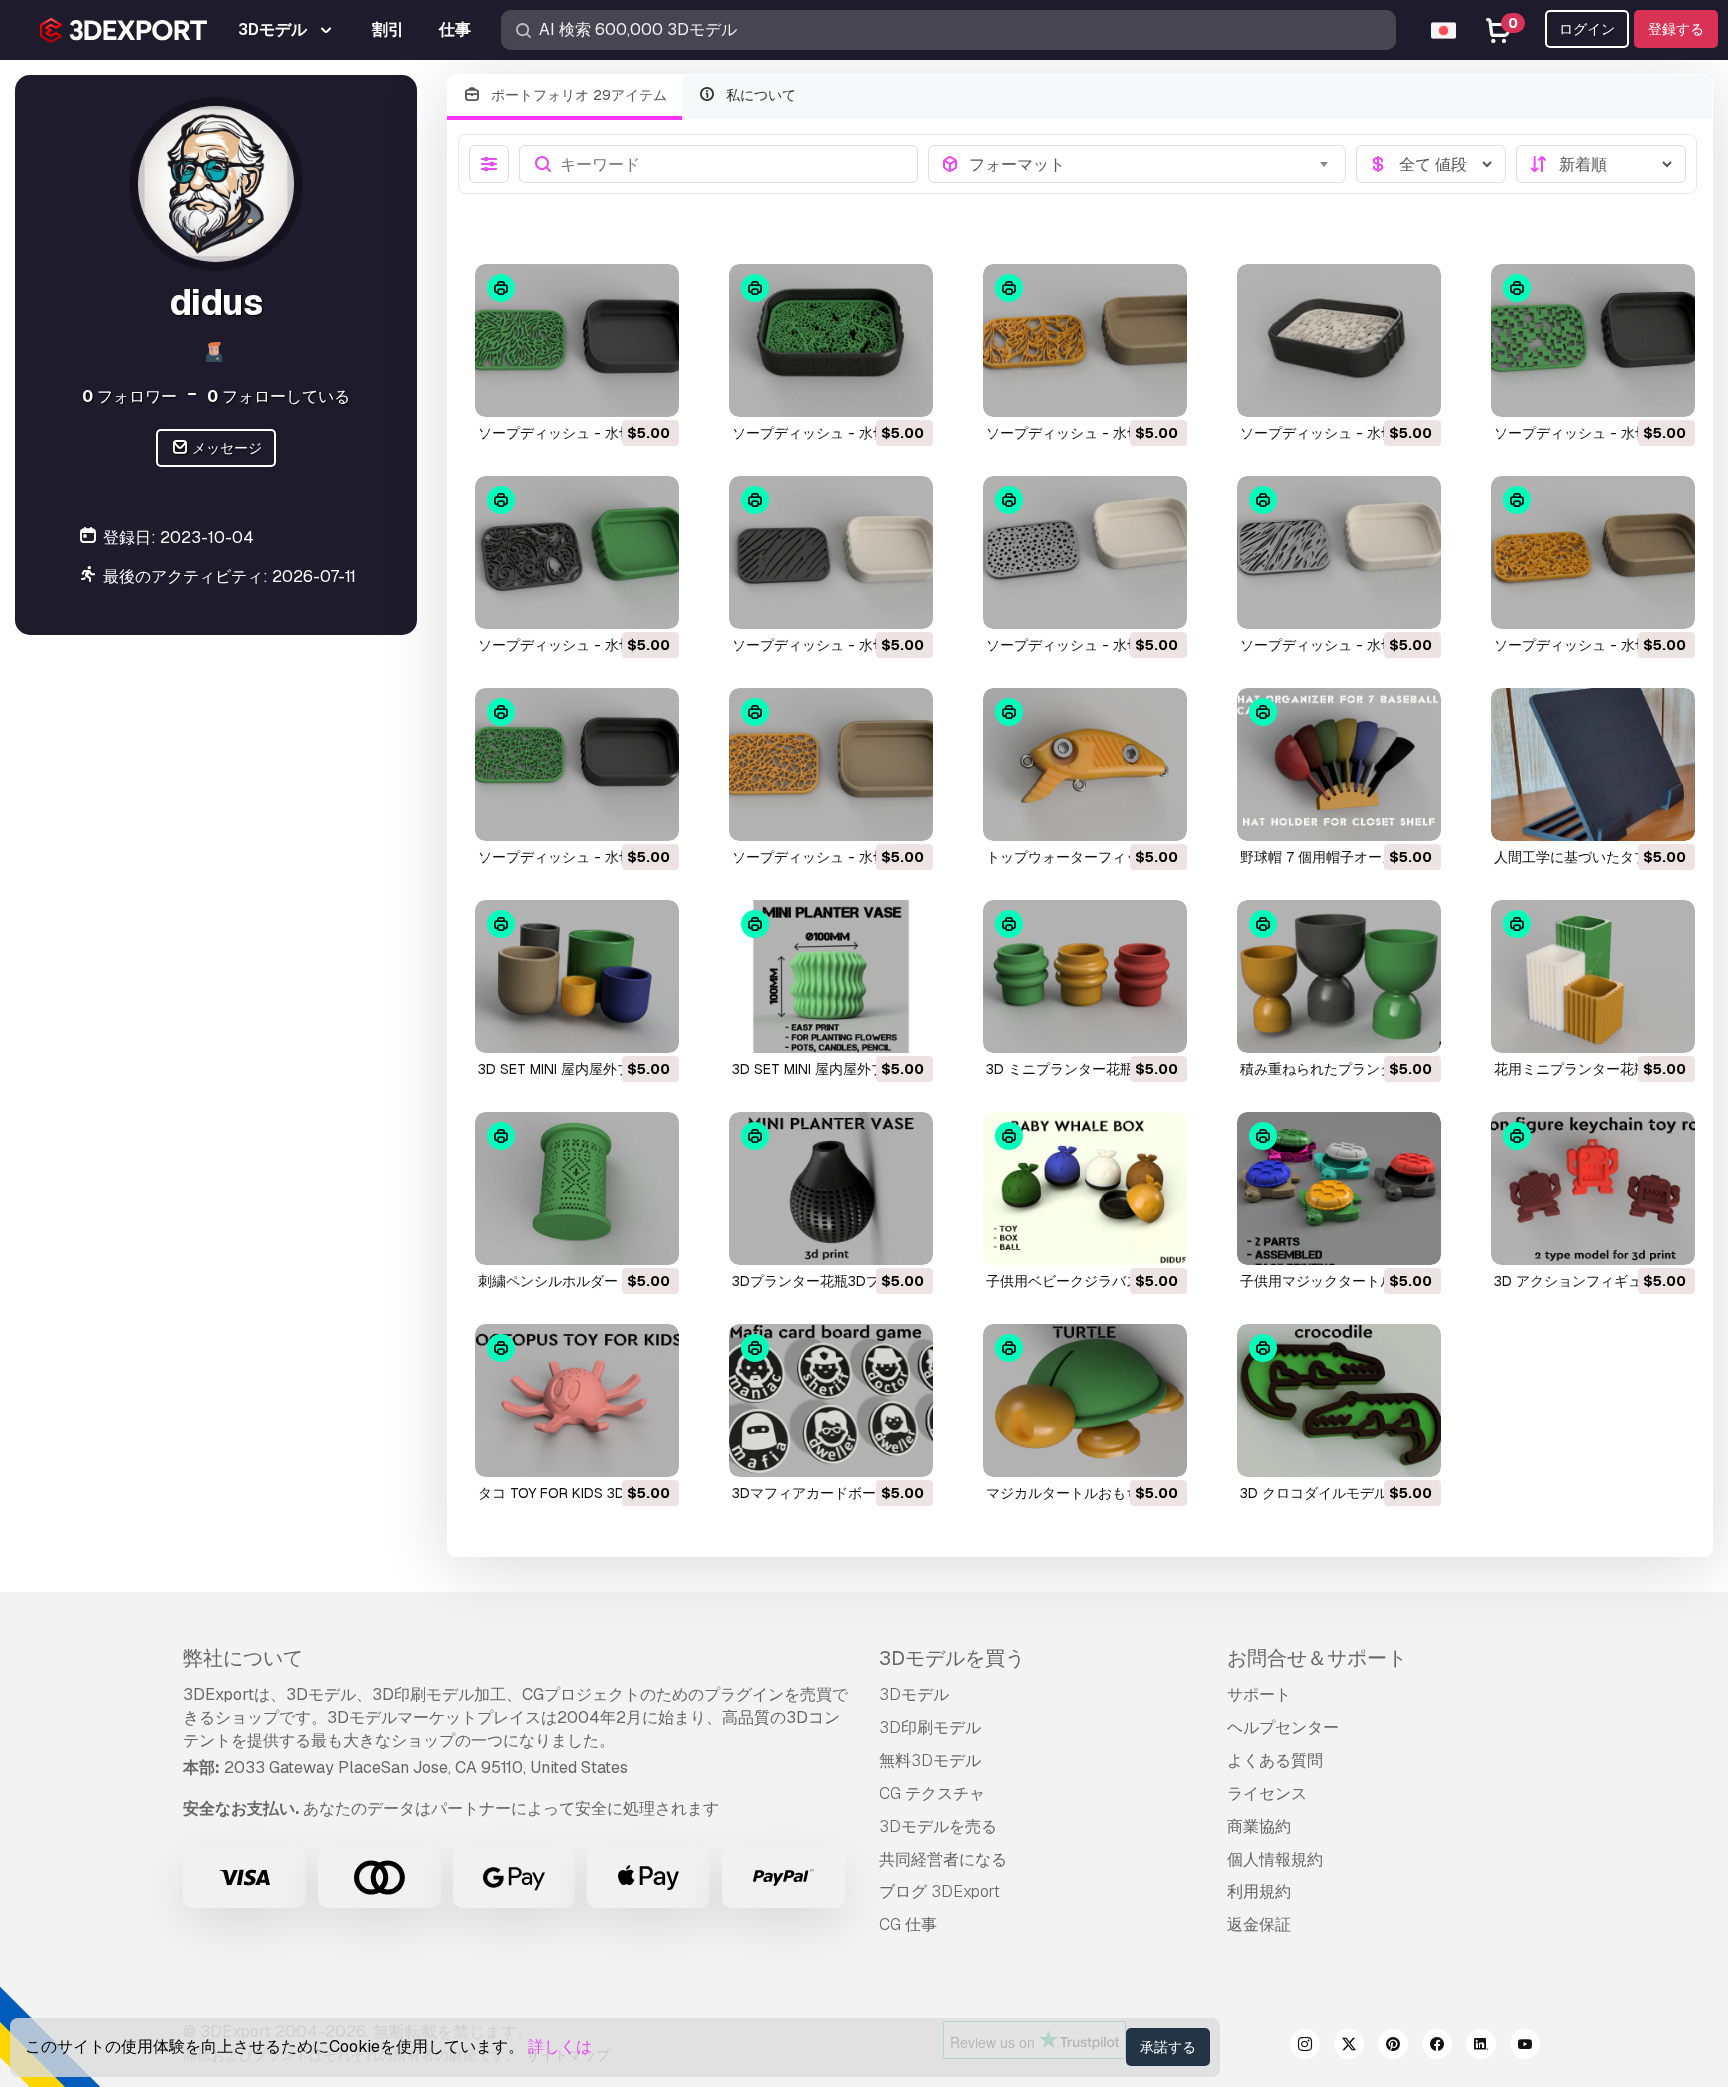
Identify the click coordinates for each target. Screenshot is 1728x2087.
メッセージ (225, 448)
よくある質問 (1275, 1760)
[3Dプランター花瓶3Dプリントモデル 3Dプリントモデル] (831, 1188)
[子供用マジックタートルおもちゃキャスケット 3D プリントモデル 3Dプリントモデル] (1339, 1188)
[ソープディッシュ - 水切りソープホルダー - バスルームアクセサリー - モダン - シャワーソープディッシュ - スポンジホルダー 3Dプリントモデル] (577, 340)
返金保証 (1259, 1924)
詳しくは (560, 2046)
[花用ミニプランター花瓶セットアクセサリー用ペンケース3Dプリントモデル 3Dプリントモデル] (1593, 976)
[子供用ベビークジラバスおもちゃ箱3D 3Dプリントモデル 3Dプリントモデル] (1085, 1188)
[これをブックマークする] (650, 389)
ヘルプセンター (1283, 1727)
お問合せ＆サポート (1317, 1658)
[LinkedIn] (1481, 2047)
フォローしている (278, 395)
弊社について (243, 1658)
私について (759, 95)
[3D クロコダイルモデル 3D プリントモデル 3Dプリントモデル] (1339, 1400)
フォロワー (129, 395)
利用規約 (1259, 1891)
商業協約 (1259, 1826)
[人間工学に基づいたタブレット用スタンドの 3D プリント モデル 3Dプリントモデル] (1593, 764)
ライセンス (1267, 1793)
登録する (1676, 29)
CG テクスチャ (932, 1793)
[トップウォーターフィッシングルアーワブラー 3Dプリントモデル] (1085, 764)
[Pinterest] (1393, 2047)
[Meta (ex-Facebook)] (1437, 2047)
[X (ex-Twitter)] (1349, 2047)
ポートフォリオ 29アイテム (577, 95)
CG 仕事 (908, 1924)
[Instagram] (1305, 2047)
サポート (1259, 1694)
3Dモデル (914, 1694)
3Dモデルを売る (938, 1826)
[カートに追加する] (609, 389)
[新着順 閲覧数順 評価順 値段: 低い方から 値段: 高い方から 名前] (1601, 164)
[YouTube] (1525, 2047)
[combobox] (1151, 164)
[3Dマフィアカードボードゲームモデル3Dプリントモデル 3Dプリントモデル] (831, 1400)
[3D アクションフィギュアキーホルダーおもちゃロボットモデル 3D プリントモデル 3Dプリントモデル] (1593, 1188)
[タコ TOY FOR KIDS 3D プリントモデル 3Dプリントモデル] (577, 1400)
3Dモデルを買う (952, 1658)
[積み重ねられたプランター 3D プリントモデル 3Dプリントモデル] (1339, 976)
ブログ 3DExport (939, 1891)
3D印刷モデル (930, 1727)
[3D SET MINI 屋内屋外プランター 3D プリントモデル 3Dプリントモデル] (831, 976)
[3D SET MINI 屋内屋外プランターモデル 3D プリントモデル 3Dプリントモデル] (577, 976)
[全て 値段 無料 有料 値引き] (1431, 164)
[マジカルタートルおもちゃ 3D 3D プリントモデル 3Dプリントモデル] (1085, 1400)
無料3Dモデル (930, 1760)
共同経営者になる (943, 1859)
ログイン (1587, 29)
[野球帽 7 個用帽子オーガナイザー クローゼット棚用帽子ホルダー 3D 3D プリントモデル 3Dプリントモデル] (1339, 764)
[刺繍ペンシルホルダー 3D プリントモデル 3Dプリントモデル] (577, 1188)
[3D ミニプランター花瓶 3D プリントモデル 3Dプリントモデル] (1085, 976)
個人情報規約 (1275, 1859)
